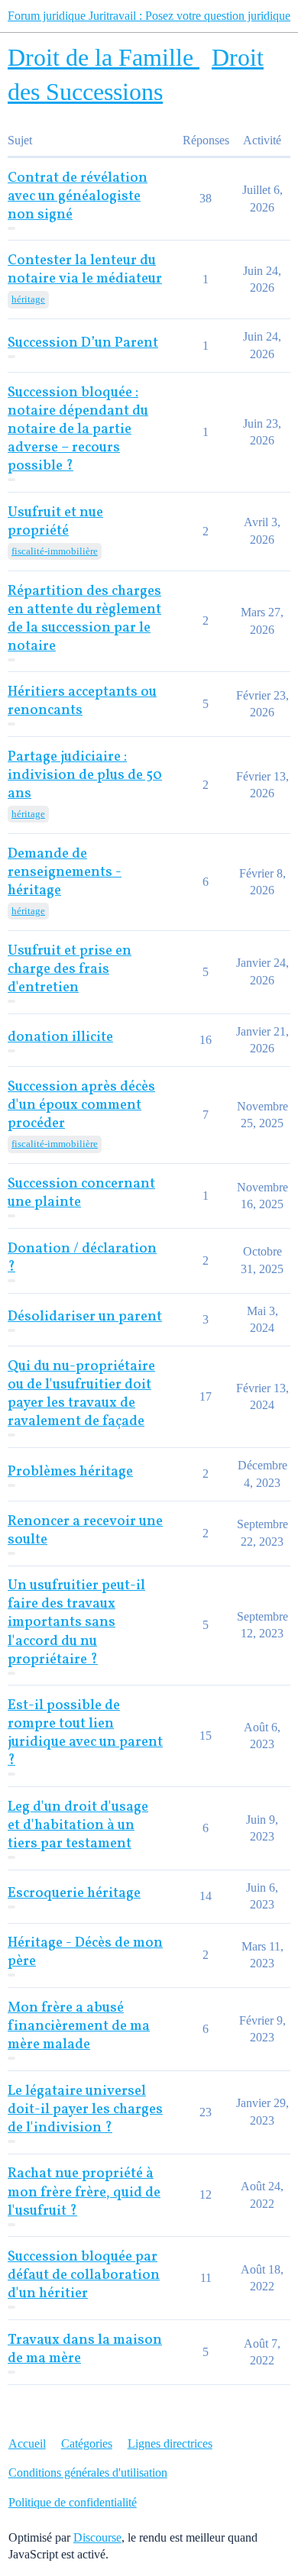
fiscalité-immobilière (55, 551)
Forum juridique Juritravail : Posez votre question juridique (149, 16)
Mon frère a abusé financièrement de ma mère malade (79, 2027)
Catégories (87, 2443)
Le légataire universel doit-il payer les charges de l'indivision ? (85, 2110)
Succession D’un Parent (83, 343)
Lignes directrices (170, 2443)
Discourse (97, 2537)
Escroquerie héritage (74, 1894)
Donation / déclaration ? (82, 1258)
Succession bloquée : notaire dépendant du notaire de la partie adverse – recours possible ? (78, 430)
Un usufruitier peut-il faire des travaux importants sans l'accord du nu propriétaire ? (76, 1623)
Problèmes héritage (70, 1472)
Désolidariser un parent (85, 1317)
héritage (28, 299)
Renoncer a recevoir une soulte (85, 1531)
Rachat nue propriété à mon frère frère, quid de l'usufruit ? (84, 2192)
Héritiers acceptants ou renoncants (82, 701)
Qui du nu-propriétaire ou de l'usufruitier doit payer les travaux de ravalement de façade (81, 1394)
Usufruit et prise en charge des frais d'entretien (70, 970)
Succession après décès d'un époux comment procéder (81, 1105)
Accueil (27, 2443)
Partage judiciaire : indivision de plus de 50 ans (85, 776)
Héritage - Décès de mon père (85, 1952)
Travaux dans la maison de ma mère (85, 2350)
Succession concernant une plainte (81, 1193)
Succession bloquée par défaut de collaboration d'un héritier (84, 2275)
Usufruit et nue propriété (55, 522)
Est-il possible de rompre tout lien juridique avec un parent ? (85, 1733)
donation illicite (60, 1038)
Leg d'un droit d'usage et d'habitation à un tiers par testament (78, 1826)
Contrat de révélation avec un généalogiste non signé (78, 197)
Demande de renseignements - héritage (65, 873)
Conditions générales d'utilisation (88, 2473)
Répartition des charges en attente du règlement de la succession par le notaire (84, 619)
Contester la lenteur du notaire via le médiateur (85, 270)
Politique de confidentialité (73, 2502)
